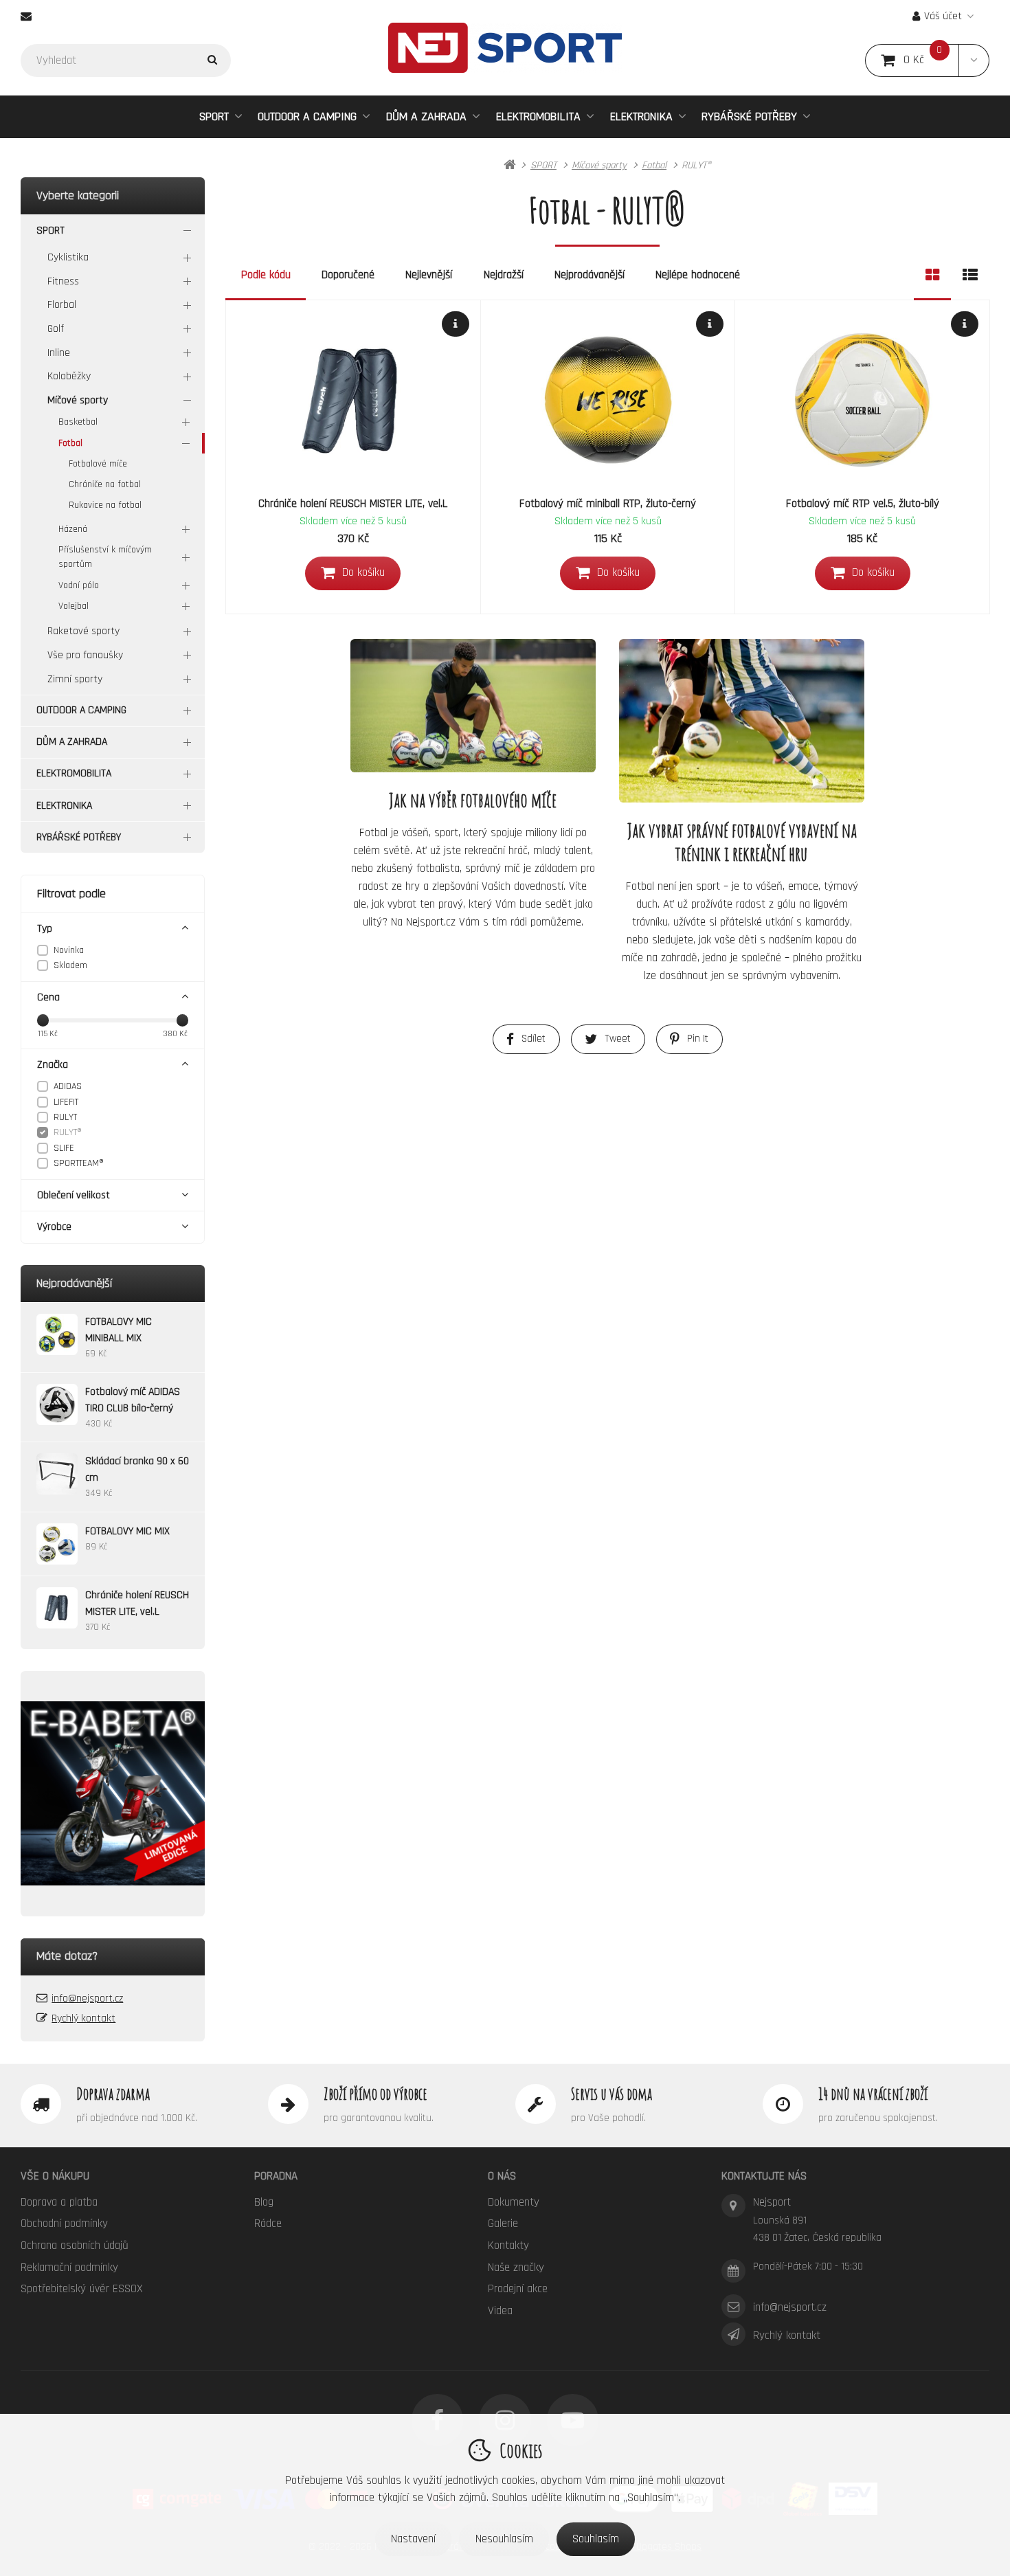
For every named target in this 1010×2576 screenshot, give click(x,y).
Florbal (62, 305)
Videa (500, 2311)
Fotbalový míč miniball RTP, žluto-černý (608, 504)
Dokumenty (514, 2202)
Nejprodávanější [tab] (590, 275)
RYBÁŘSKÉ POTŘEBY (749, 116)
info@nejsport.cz (87, 1998)
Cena (48, 997)
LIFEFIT (66, 1102)
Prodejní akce (518, 2289)
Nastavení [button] (413, 2539)
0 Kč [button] (931, 60)
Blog (264, 2202)
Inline (59, 353)
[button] (974, 60)
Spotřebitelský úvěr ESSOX (82, 2289)
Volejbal (74, 606)
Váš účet (943, 16)
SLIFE (64, 1148)
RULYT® (68, 1132)
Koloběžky (69, 376)
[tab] (932, 276)
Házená (73, 529)
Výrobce (54, 1227)
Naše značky (516, 2267)
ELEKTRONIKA (641, 116)
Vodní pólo (79, 585)
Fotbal (70, 443)
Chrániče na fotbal (105, 484)
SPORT (214, 116)
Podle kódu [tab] (266, 275)
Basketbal (78, 422)
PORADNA (276, 2176)
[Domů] (505, 48)
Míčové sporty (78, 400)
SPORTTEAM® (79, 1163)
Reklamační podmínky (69, 2267)
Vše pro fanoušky (85, 655)
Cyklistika (68, 257)
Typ (45, 929)
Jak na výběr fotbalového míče (473, 800)
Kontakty (508, 2245)
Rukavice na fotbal (105, 505)
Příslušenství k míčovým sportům (105, 557)
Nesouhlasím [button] (504, 2539)
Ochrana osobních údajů (75, 2245)
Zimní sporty (75, 679)
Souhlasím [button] (596, 2539)
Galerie (503, 2224)
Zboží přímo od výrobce (375, 2094)
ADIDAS (68, 1086)
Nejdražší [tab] (504, 275)
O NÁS (502, 2176)
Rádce (268, 2224)
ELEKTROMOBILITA (538, 116)
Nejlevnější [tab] (429, 275)
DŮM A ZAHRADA (426, 116)
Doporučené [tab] (348, 275)
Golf (56, 329)
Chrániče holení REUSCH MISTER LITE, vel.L (353, 504)
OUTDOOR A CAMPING (307, 116)
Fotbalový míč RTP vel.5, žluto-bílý (863, 504)
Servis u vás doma (611, 2094)
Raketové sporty (83, 631)
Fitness (63, 281)
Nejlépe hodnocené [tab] (698, 275)
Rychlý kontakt (83, 2018)
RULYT (65, 1117)
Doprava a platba (59, 2202)
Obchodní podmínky (64, 2224)
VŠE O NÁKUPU (55, 2176)
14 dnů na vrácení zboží (873, 2094)
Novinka (69, 950)
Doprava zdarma (113, 2094)
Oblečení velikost (74, 1195)
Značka (53, 1065)
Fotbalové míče (98, 464)
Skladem (70, 965)
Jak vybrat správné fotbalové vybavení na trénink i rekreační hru (742, 842)
